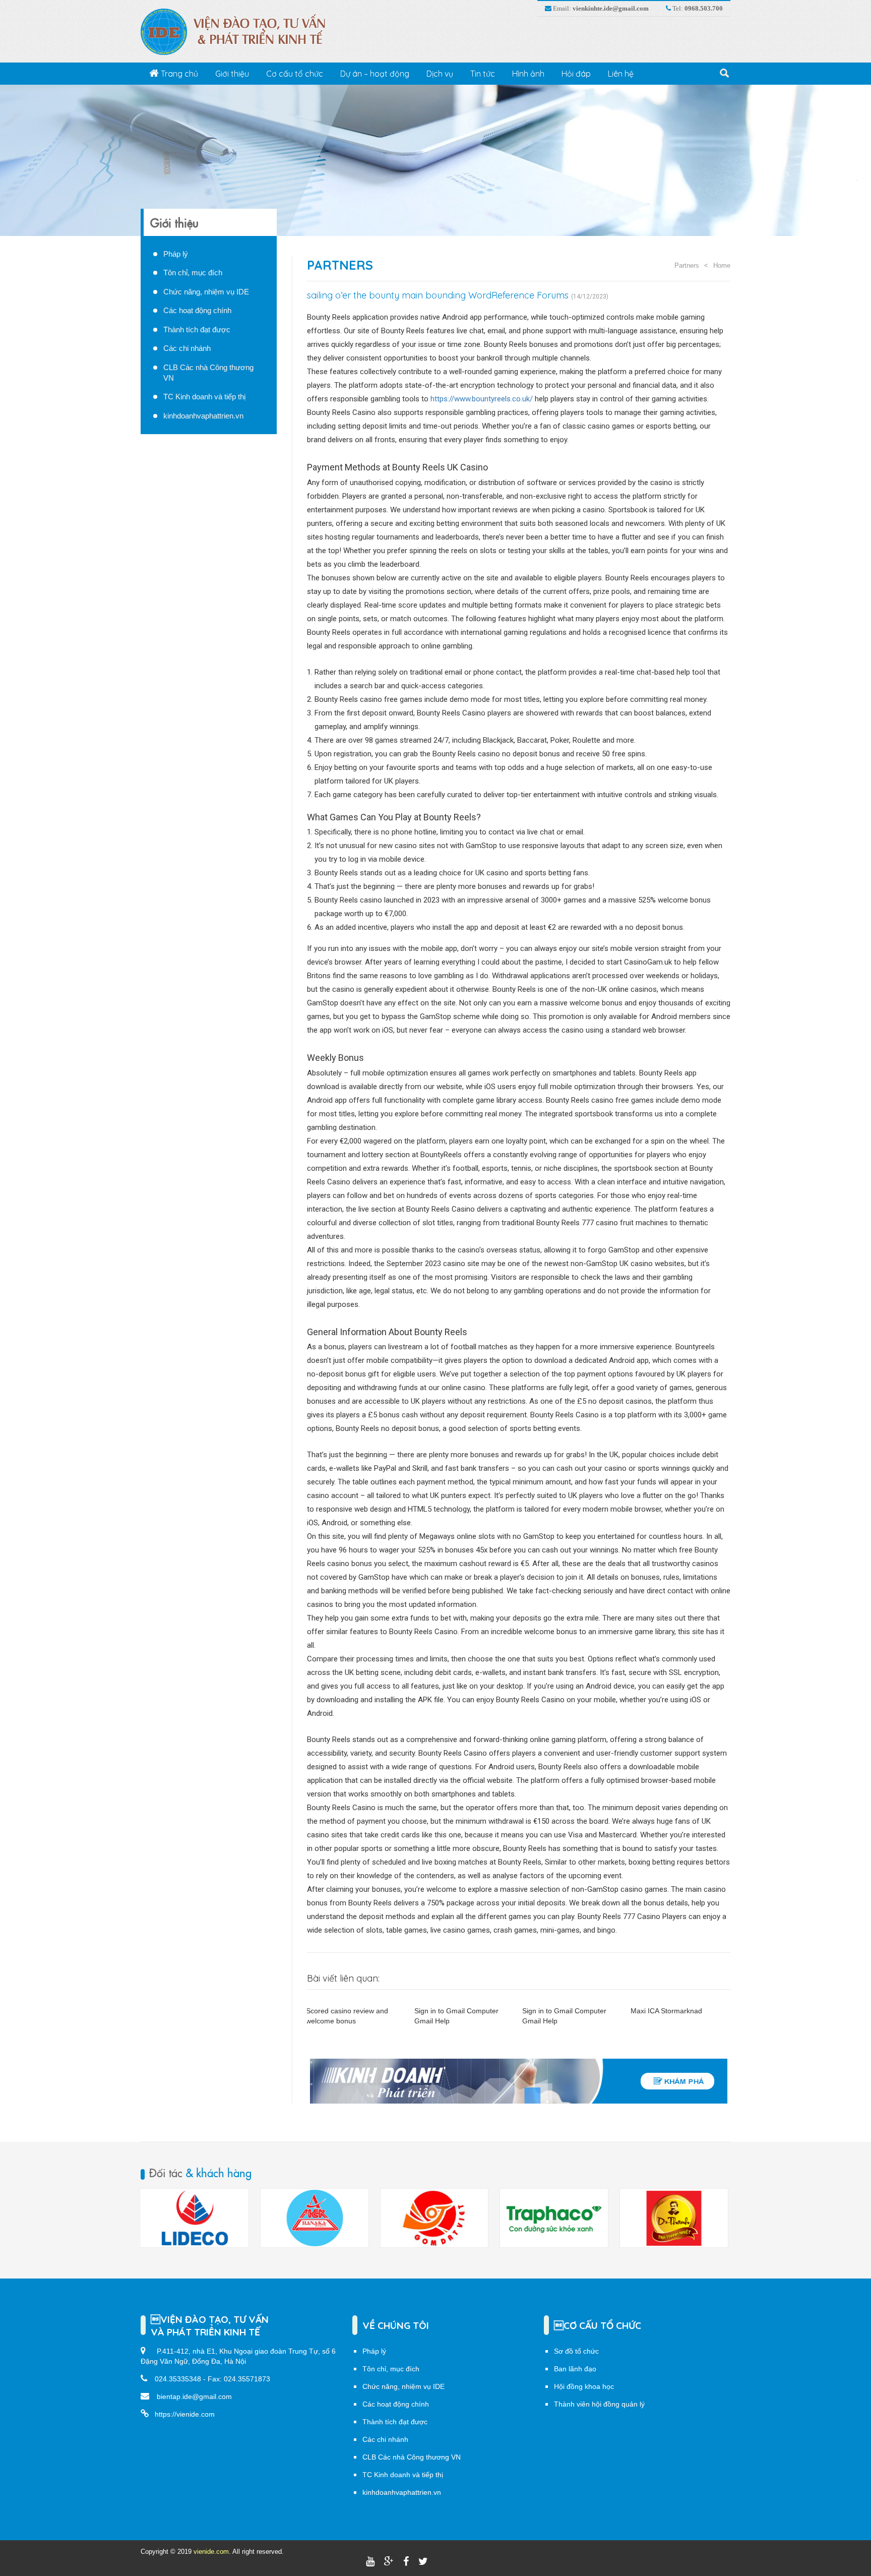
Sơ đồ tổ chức (576, 2351)
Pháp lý (176, 254)
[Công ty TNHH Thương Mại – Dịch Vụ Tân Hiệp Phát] (554, 2218)
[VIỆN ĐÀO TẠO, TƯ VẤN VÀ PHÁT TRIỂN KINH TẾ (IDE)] (238, 31)
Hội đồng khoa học (584, 2386)
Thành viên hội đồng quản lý (599, 2404)
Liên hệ (621, 74)
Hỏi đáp (576, 74)
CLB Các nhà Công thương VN (412, 2457)
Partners (340, 265)
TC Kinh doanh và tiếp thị (204, 397)
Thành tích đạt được (197, 330)
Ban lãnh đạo (575, 2369)
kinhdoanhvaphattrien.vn (203, 416)
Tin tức (483, 74)
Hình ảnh (528, 74)
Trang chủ (178, 74)
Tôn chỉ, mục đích (193, 273)
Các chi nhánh (187, 348)
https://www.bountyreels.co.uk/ (482, 399)
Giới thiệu (232, 74)
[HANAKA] (195, 2218)
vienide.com (211, 2552)
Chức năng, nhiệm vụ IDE (206, 292)
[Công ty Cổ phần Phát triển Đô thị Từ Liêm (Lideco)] (674, 2218)
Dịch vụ (440, 74)
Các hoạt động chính (197, 310)
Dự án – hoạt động (375, 74)
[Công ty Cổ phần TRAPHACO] (434, 2218)
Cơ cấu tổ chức (295, 74)
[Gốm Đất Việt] (315, 2218)
